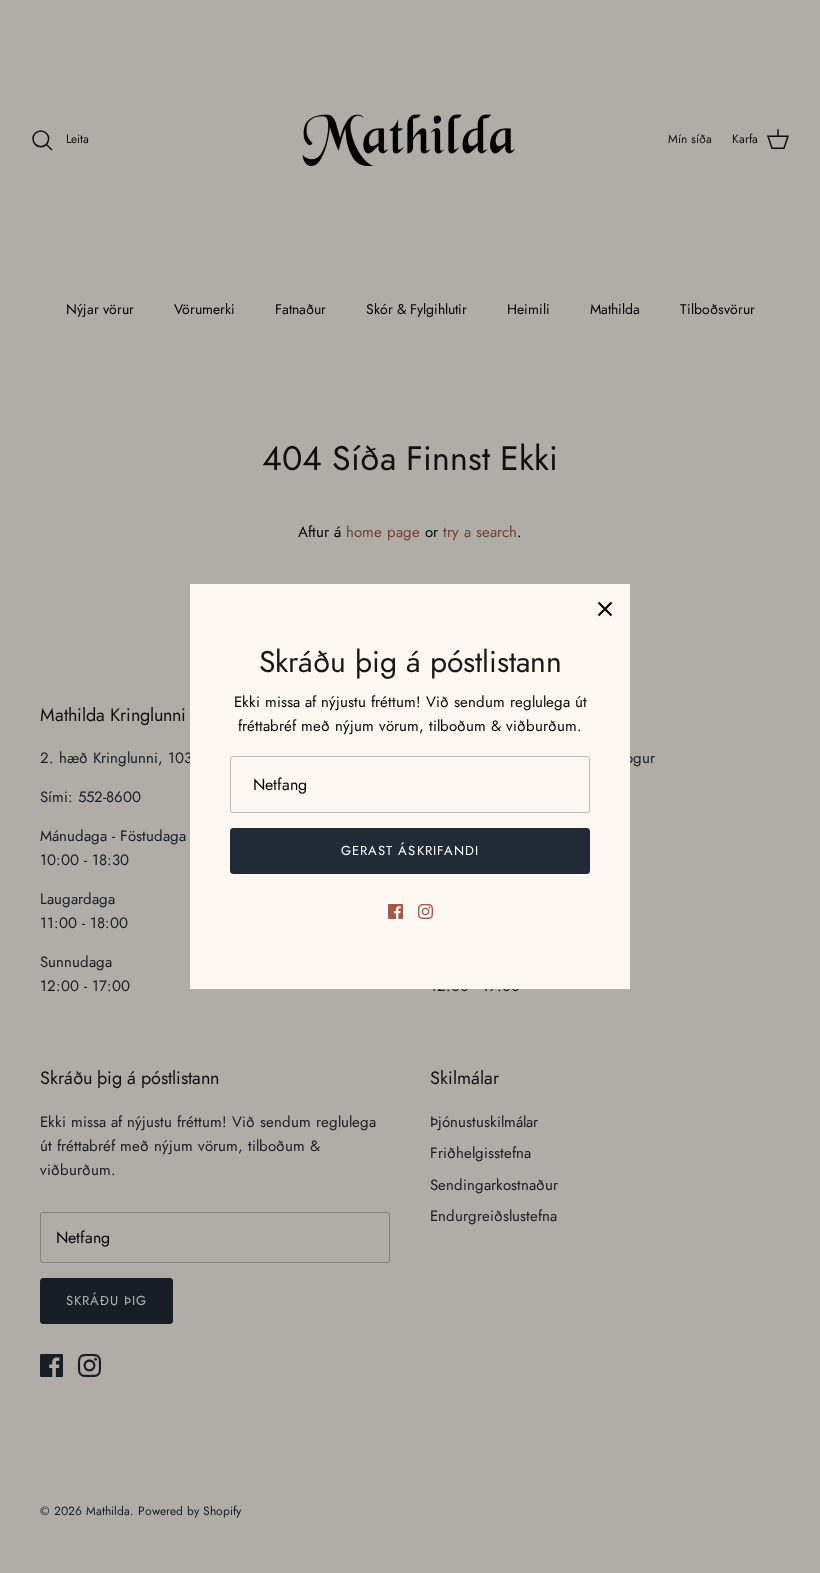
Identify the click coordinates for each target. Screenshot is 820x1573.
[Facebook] (395, 911)
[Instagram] (425, 911)
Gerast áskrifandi (410, 850)
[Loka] (605, 609)
